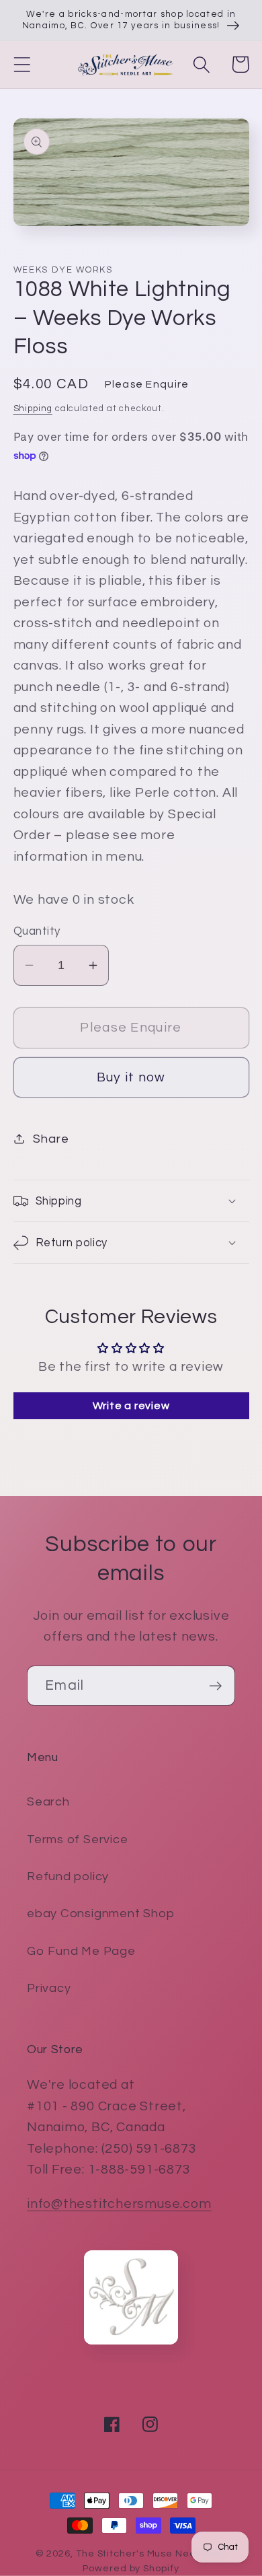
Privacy (49, 1988)
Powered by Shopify (131, 2568)
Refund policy (68, 1876)
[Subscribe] (215, 1686)
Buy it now (131, 1077)
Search (48, 1802)
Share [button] (51, 1139)
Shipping (33, 408)
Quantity (37, 931)
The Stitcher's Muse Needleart (151, 2553)
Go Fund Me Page (81, 1951)
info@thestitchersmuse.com (119, 2204)
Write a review (131, 1406)
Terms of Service (77, 1839)
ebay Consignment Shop (100, 1913)
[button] (22, 64)
